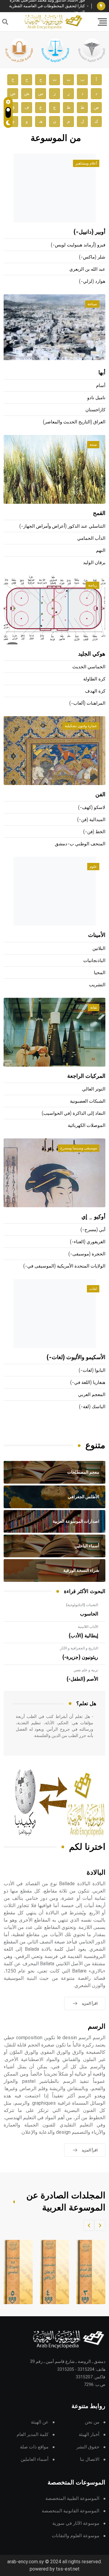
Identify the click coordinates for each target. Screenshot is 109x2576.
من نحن (92, 2422)
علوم (93, 867)
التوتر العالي (94, 1089)
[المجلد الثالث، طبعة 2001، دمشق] (86, 2272)
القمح (99, 513)
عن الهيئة (40, 2422)
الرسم (97, 2027)
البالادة (96, 1873)
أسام (101, 386)
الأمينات (97, 935)
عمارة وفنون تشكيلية (81, 726)
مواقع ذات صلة (34, 2447)
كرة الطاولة (94, 679)
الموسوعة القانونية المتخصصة (71, 2511)
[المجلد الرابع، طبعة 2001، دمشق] (49, 2272)
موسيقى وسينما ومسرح (79, 1148)
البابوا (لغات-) (92, 1370)
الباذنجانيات (94, 961)
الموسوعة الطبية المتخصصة (72, 2499)
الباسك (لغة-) (92, 1407)
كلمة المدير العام (33, 2435)
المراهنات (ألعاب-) (87, 703)
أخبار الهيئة (89, 2435)
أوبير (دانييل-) (89, 232)
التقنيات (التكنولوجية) (82, 1605)
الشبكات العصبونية (88, 1101)
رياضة (92, 585)
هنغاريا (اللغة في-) (88, 1383)
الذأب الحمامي (91, 538)
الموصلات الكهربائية (87, 1126)
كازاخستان (95, 410)
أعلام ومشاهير (86, 163)
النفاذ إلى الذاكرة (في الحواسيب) (74, 1113)
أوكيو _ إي (93, 1217)
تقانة (94, 1007)
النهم (101, 551)
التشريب (97, 985)
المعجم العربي (92, 1395)
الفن (100, 795)
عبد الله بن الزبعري (87, 269)
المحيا (100, 973)
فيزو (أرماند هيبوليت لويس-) (78, 245)
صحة (93, 445)
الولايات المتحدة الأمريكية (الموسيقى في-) (64, 1266)
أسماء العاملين (35, 2459)
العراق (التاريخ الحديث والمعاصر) (74, 422)
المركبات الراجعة (86, 1076)
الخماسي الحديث (89, 667)
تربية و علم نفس (86, 1670)
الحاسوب (89, 1614)
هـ (41, 121)
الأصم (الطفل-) (82, 1679)
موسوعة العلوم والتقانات (76, 2536)
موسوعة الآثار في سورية (76, 2523)
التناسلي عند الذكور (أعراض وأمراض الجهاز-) (62, 526)
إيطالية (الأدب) (83, 1636)
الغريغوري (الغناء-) (88, 1242)
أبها (102, 373)
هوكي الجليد (92, 654)
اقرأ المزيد (90, 2003)
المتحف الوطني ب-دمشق (80, 844)
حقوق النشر (88, 2447)
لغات (93, 1289)
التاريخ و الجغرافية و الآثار (79, 1648)
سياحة (92, 304)
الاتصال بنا (90, 2459)
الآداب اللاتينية (88, 1627)
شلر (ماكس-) (92, 257)
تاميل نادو (96, 398)
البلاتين (99, 949)
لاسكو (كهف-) (92, 808)
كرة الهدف (95, 691)
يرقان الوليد (94, 563)
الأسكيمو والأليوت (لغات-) (76, 1358)
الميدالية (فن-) (91, 820)
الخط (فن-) (94, 832)
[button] (100, 2225)
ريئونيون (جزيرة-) (80, 1657)
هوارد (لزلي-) (92, 281)
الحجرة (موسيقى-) (87, 1254)
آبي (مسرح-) (93, 1230)
